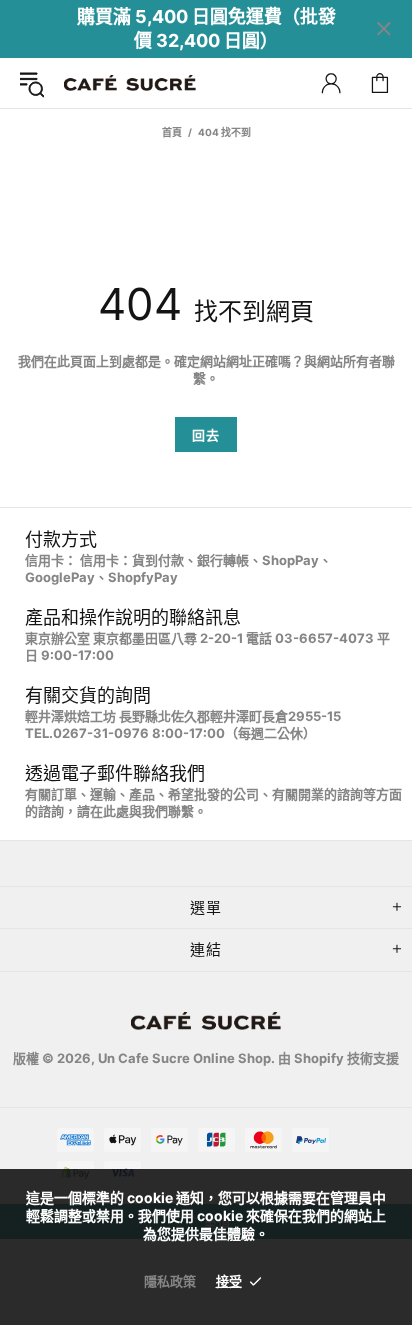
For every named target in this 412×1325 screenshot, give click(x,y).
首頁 (172, 132)
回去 (205, 435)
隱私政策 (170, 1281)
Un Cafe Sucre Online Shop (130, 83)
